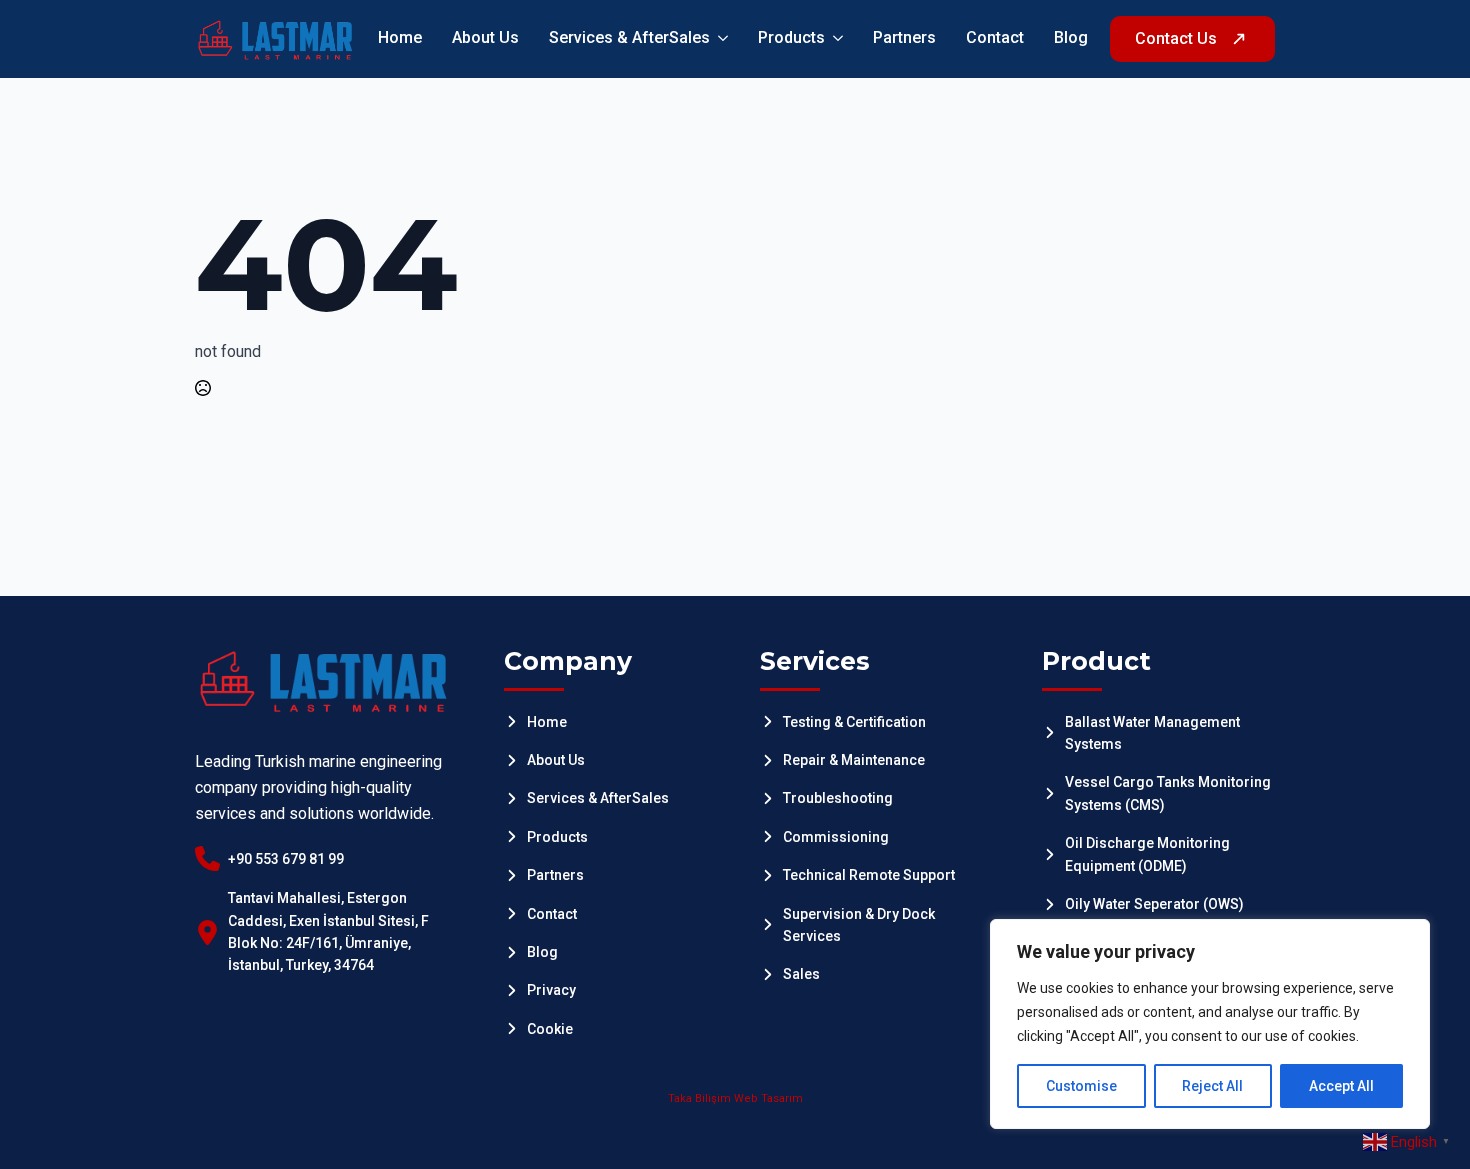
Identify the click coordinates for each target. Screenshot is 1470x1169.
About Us (485, 38)
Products (791, 38)
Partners (904, 38)
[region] (1210, 1024)
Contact (995, 38)
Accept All (1341, 1086)
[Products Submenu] (834, 39)
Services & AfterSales (629, 38)
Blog (1071, 38)
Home (400, 38)
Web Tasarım (768, 1098)
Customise (1081, 1086)
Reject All (1212, 1086)
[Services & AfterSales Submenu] (719, 39)
